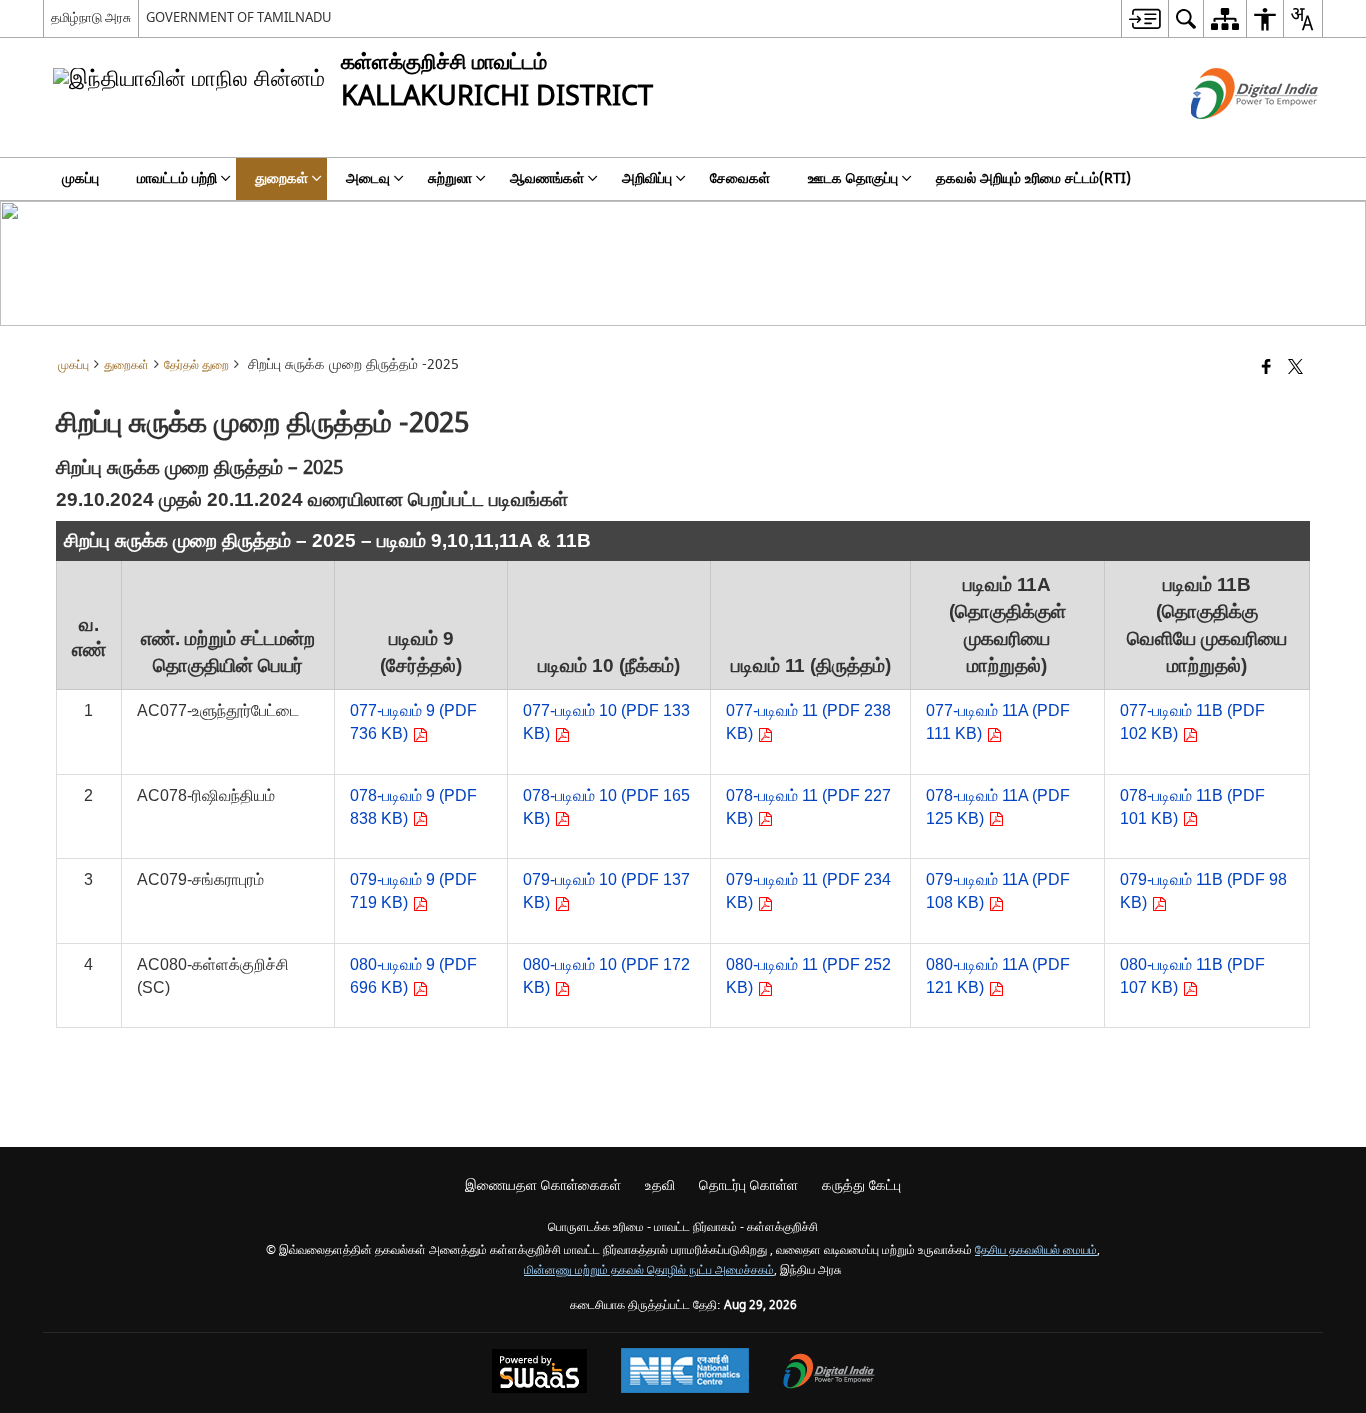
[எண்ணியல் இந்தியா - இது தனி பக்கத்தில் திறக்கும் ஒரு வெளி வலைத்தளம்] (1229, 136)
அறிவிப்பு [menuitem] (647, 178)
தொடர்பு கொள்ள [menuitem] (748, 1185)
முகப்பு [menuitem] (80, 178)
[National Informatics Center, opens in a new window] (685, 1373)
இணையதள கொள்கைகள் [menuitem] (543, 1185)
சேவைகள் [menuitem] (740, 178)
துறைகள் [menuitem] (281, 178)
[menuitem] (1144, 18)
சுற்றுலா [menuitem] (450, 178)
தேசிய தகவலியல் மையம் (1036, 1250)
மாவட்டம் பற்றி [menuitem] (177, 178)
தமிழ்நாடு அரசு (91, 17)
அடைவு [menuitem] (368, 178)
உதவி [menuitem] (660, 1185)
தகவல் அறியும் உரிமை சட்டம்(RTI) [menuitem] (1033, 178)
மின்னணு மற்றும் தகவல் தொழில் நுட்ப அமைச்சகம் (649, 1270)
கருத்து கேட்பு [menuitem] (861, 1185)
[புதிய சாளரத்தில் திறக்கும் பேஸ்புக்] (1266, 368)
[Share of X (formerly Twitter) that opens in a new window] (1295, 368)
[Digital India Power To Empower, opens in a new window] (829, 1373)
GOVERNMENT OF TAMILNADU (239, 17)
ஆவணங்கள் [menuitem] (547, 178)
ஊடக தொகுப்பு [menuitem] (853, 178)
